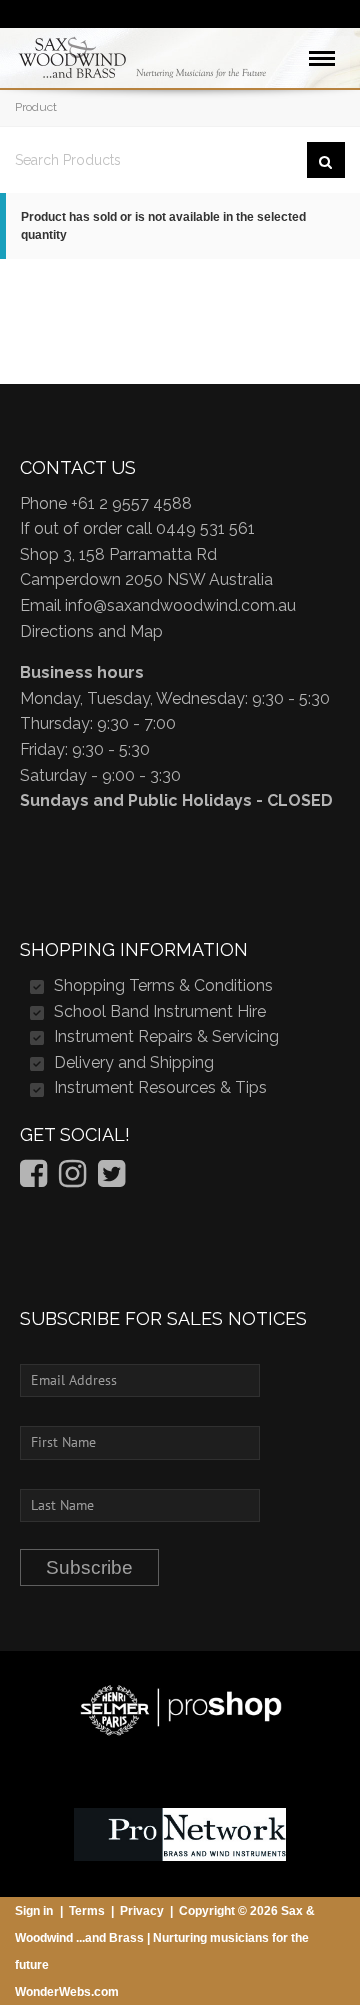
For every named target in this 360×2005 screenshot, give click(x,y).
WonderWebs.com (67, 1992)
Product (36, 107)
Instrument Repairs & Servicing (166, 1036)
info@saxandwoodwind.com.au (180, 605)
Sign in (34, 1911)
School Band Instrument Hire (160, 1011)
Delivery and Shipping (134, 1062)
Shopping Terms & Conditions (163, 985)
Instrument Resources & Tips (160, 1087)
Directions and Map (91, 631)
